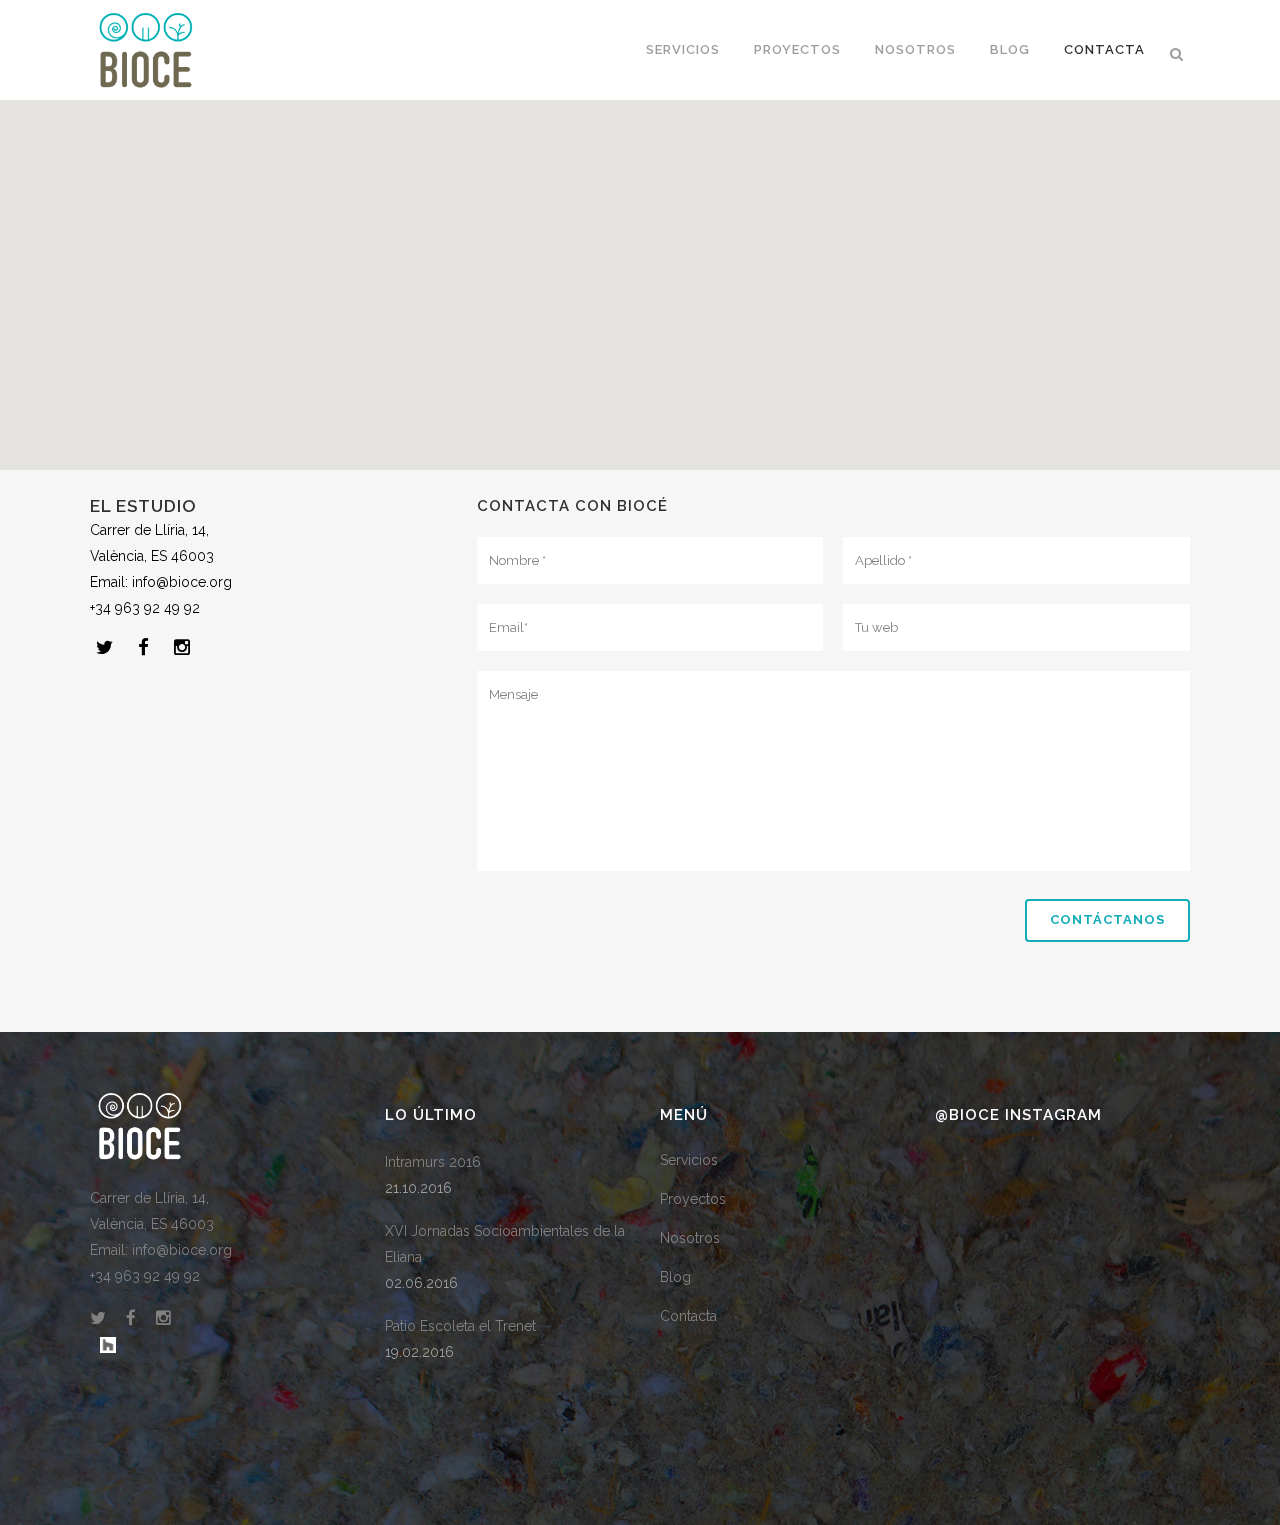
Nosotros (690, 1238)
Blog (675, 1277)
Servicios (689, 1160)
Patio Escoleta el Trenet (460, 1326)
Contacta (688, 1316)
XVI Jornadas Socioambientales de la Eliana (505, 1244)
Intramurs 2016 (433, 1162)
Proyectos (693, 1199)
